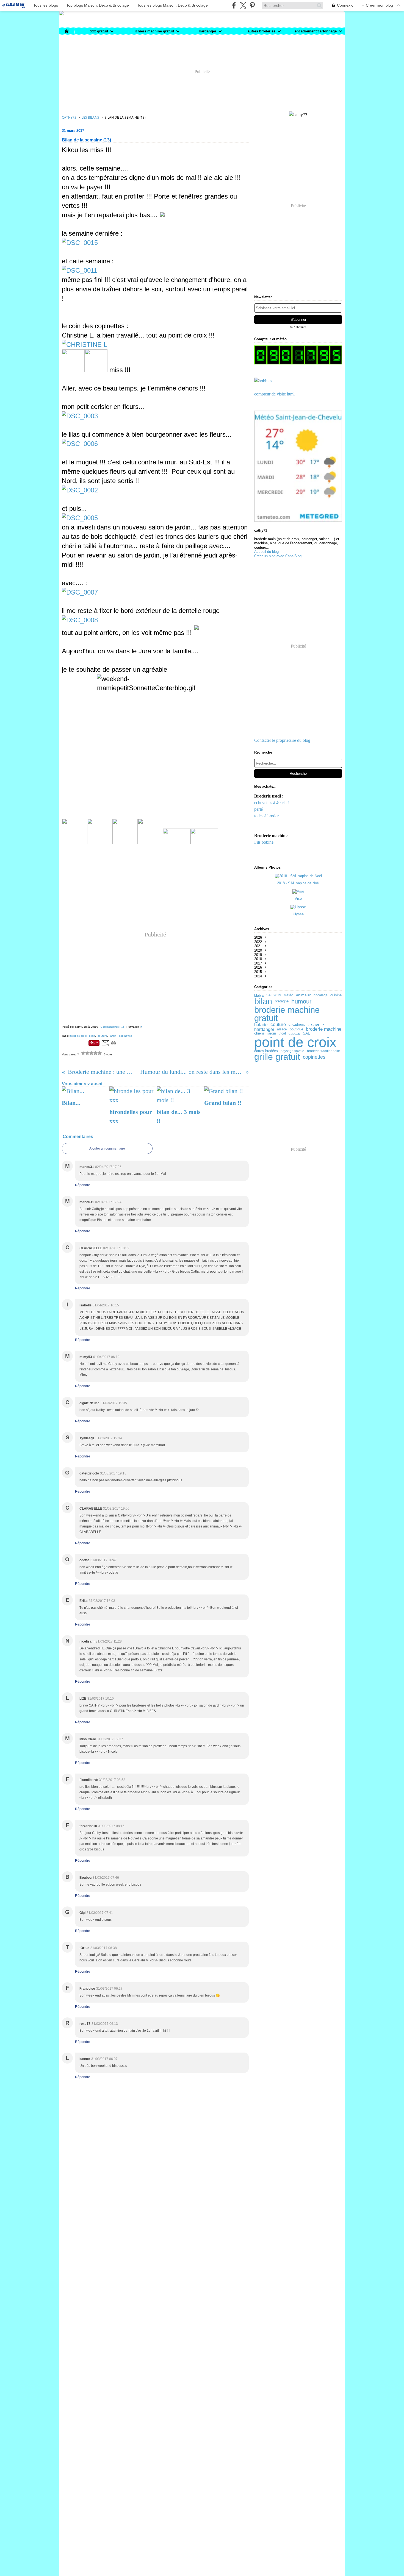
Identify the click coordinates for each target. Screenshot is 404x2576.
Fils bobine (264, 842)
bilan (263, 1001)
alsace (282, 1029)
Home (67, 30)
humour (301, 1002)
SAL (306, 1033)
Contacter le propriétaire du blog (282, 740)
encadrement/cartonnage (316, 31)
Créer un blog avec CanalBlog (278, 556)
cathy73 (69, 117)
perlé (258, 809)
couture (278, 1025)
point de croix (295, 1042)
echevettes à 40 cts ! (272, 803)
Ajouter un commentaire (107, 1148)
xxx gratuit (99, 31)
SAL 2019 (274, 995)
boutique (296, 1029)
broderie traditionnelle (323, 1051)
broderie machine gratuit (287, 1014)
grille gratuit (277, 1057)
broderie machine (324, 1029)
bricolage (321, 995)
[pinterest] (252, 5)
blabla (259, 995)
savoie (318, 1025)
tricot (282, 1033)
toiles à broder (266, 816)
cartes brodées (266, 1051)
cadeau (294, 1034)
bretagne (282, 1001)
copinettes (314, 1057)
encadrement (298, 1025)
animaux (303, 995)
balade (261, 1025)
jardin (272, 1034)
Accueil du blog (266, 552)
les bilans (90, 117)
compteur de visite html (274, 394)
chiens (259, 1034)
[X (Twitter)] (243, 5)
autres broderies (262, 31)
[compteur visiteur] (298, 355)
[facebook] (234, 5)
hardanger (264, 1029)
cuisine (336, 995)
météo (289, 995)
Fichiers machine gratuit (153, 31)
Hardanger (207, 31)
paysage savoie (292, 1051)
